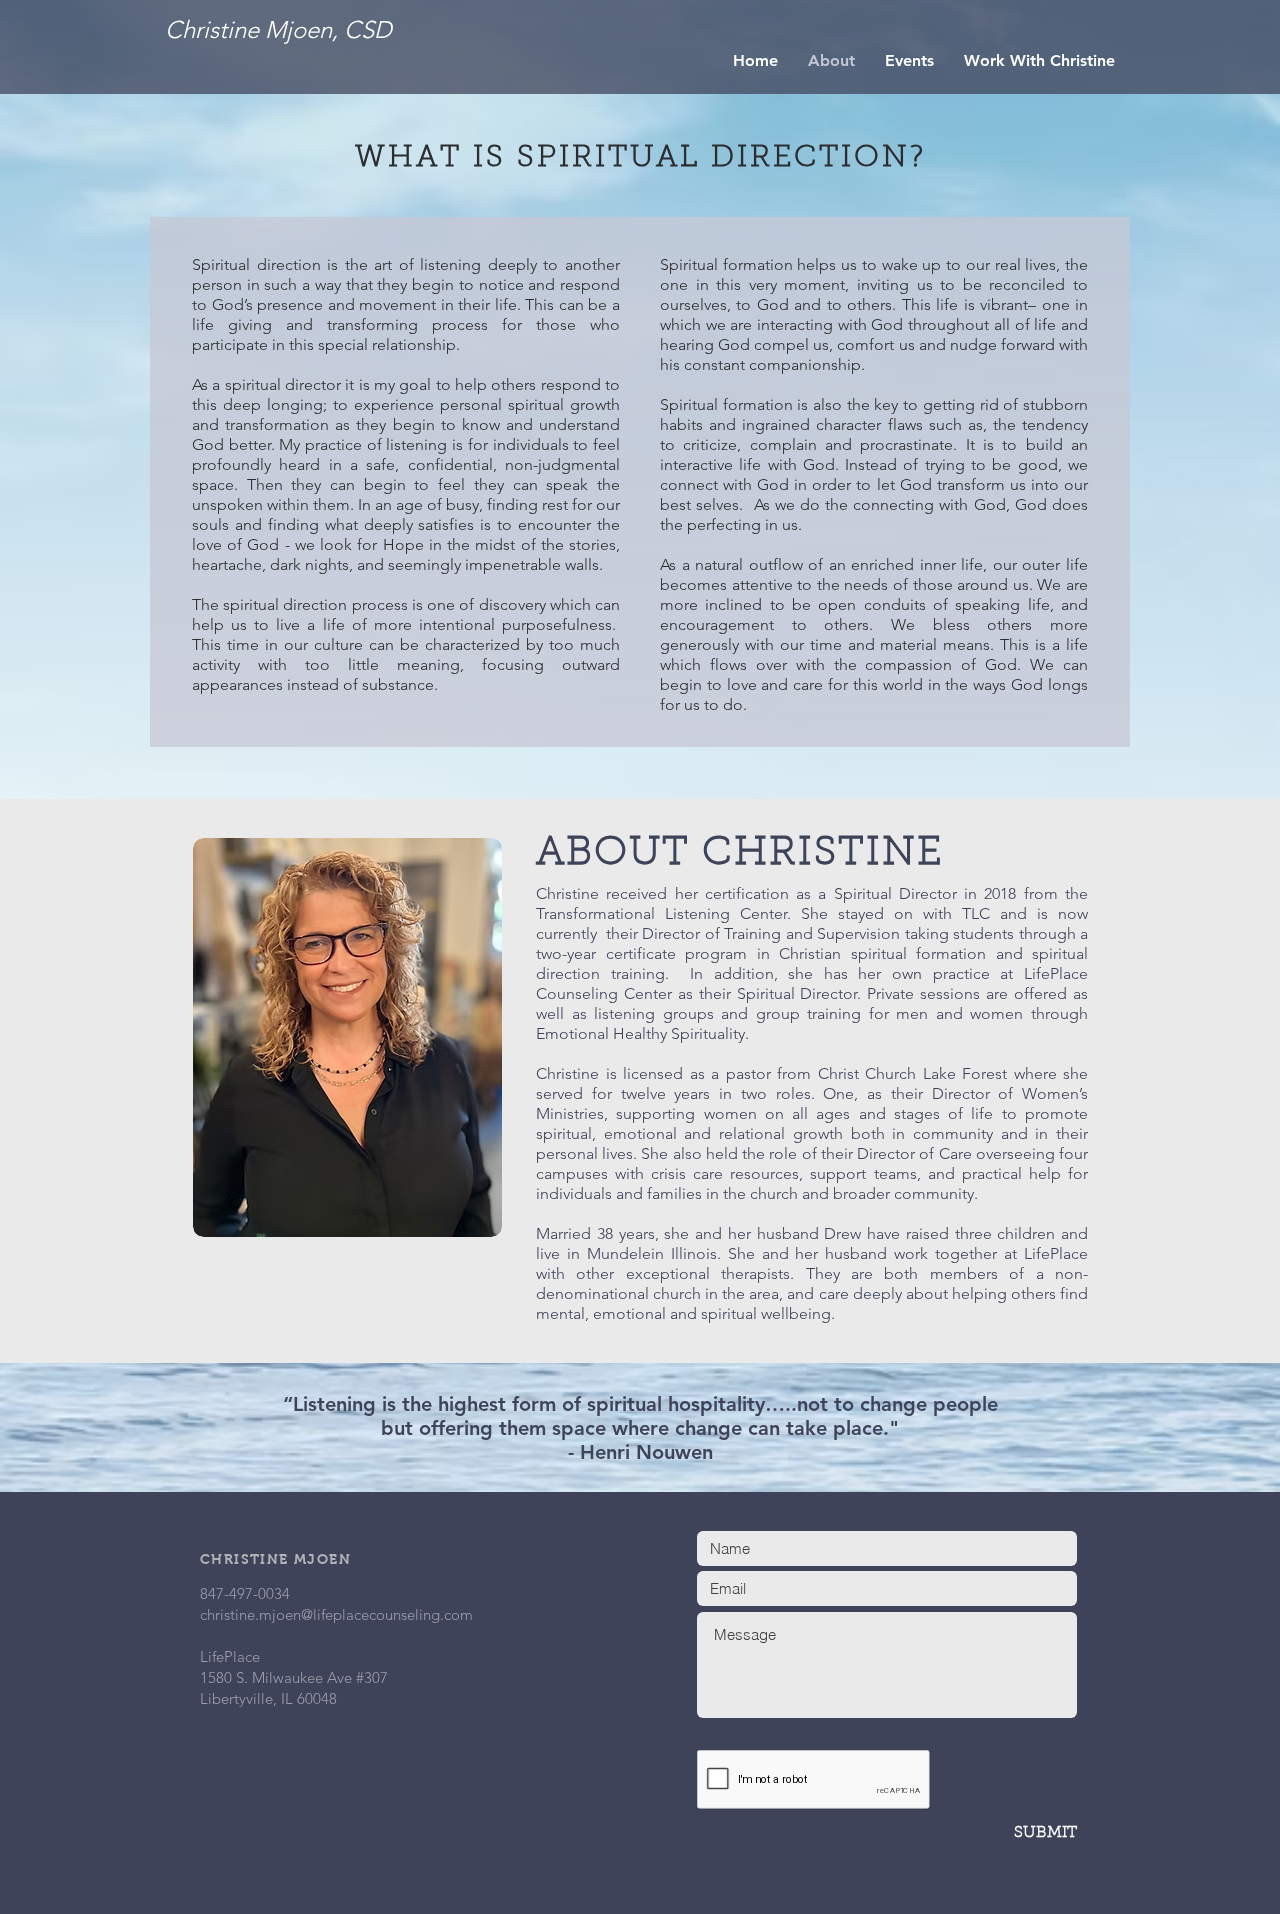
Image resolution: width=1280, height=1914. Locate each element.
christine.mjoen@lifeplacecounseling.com (336, 1614)
